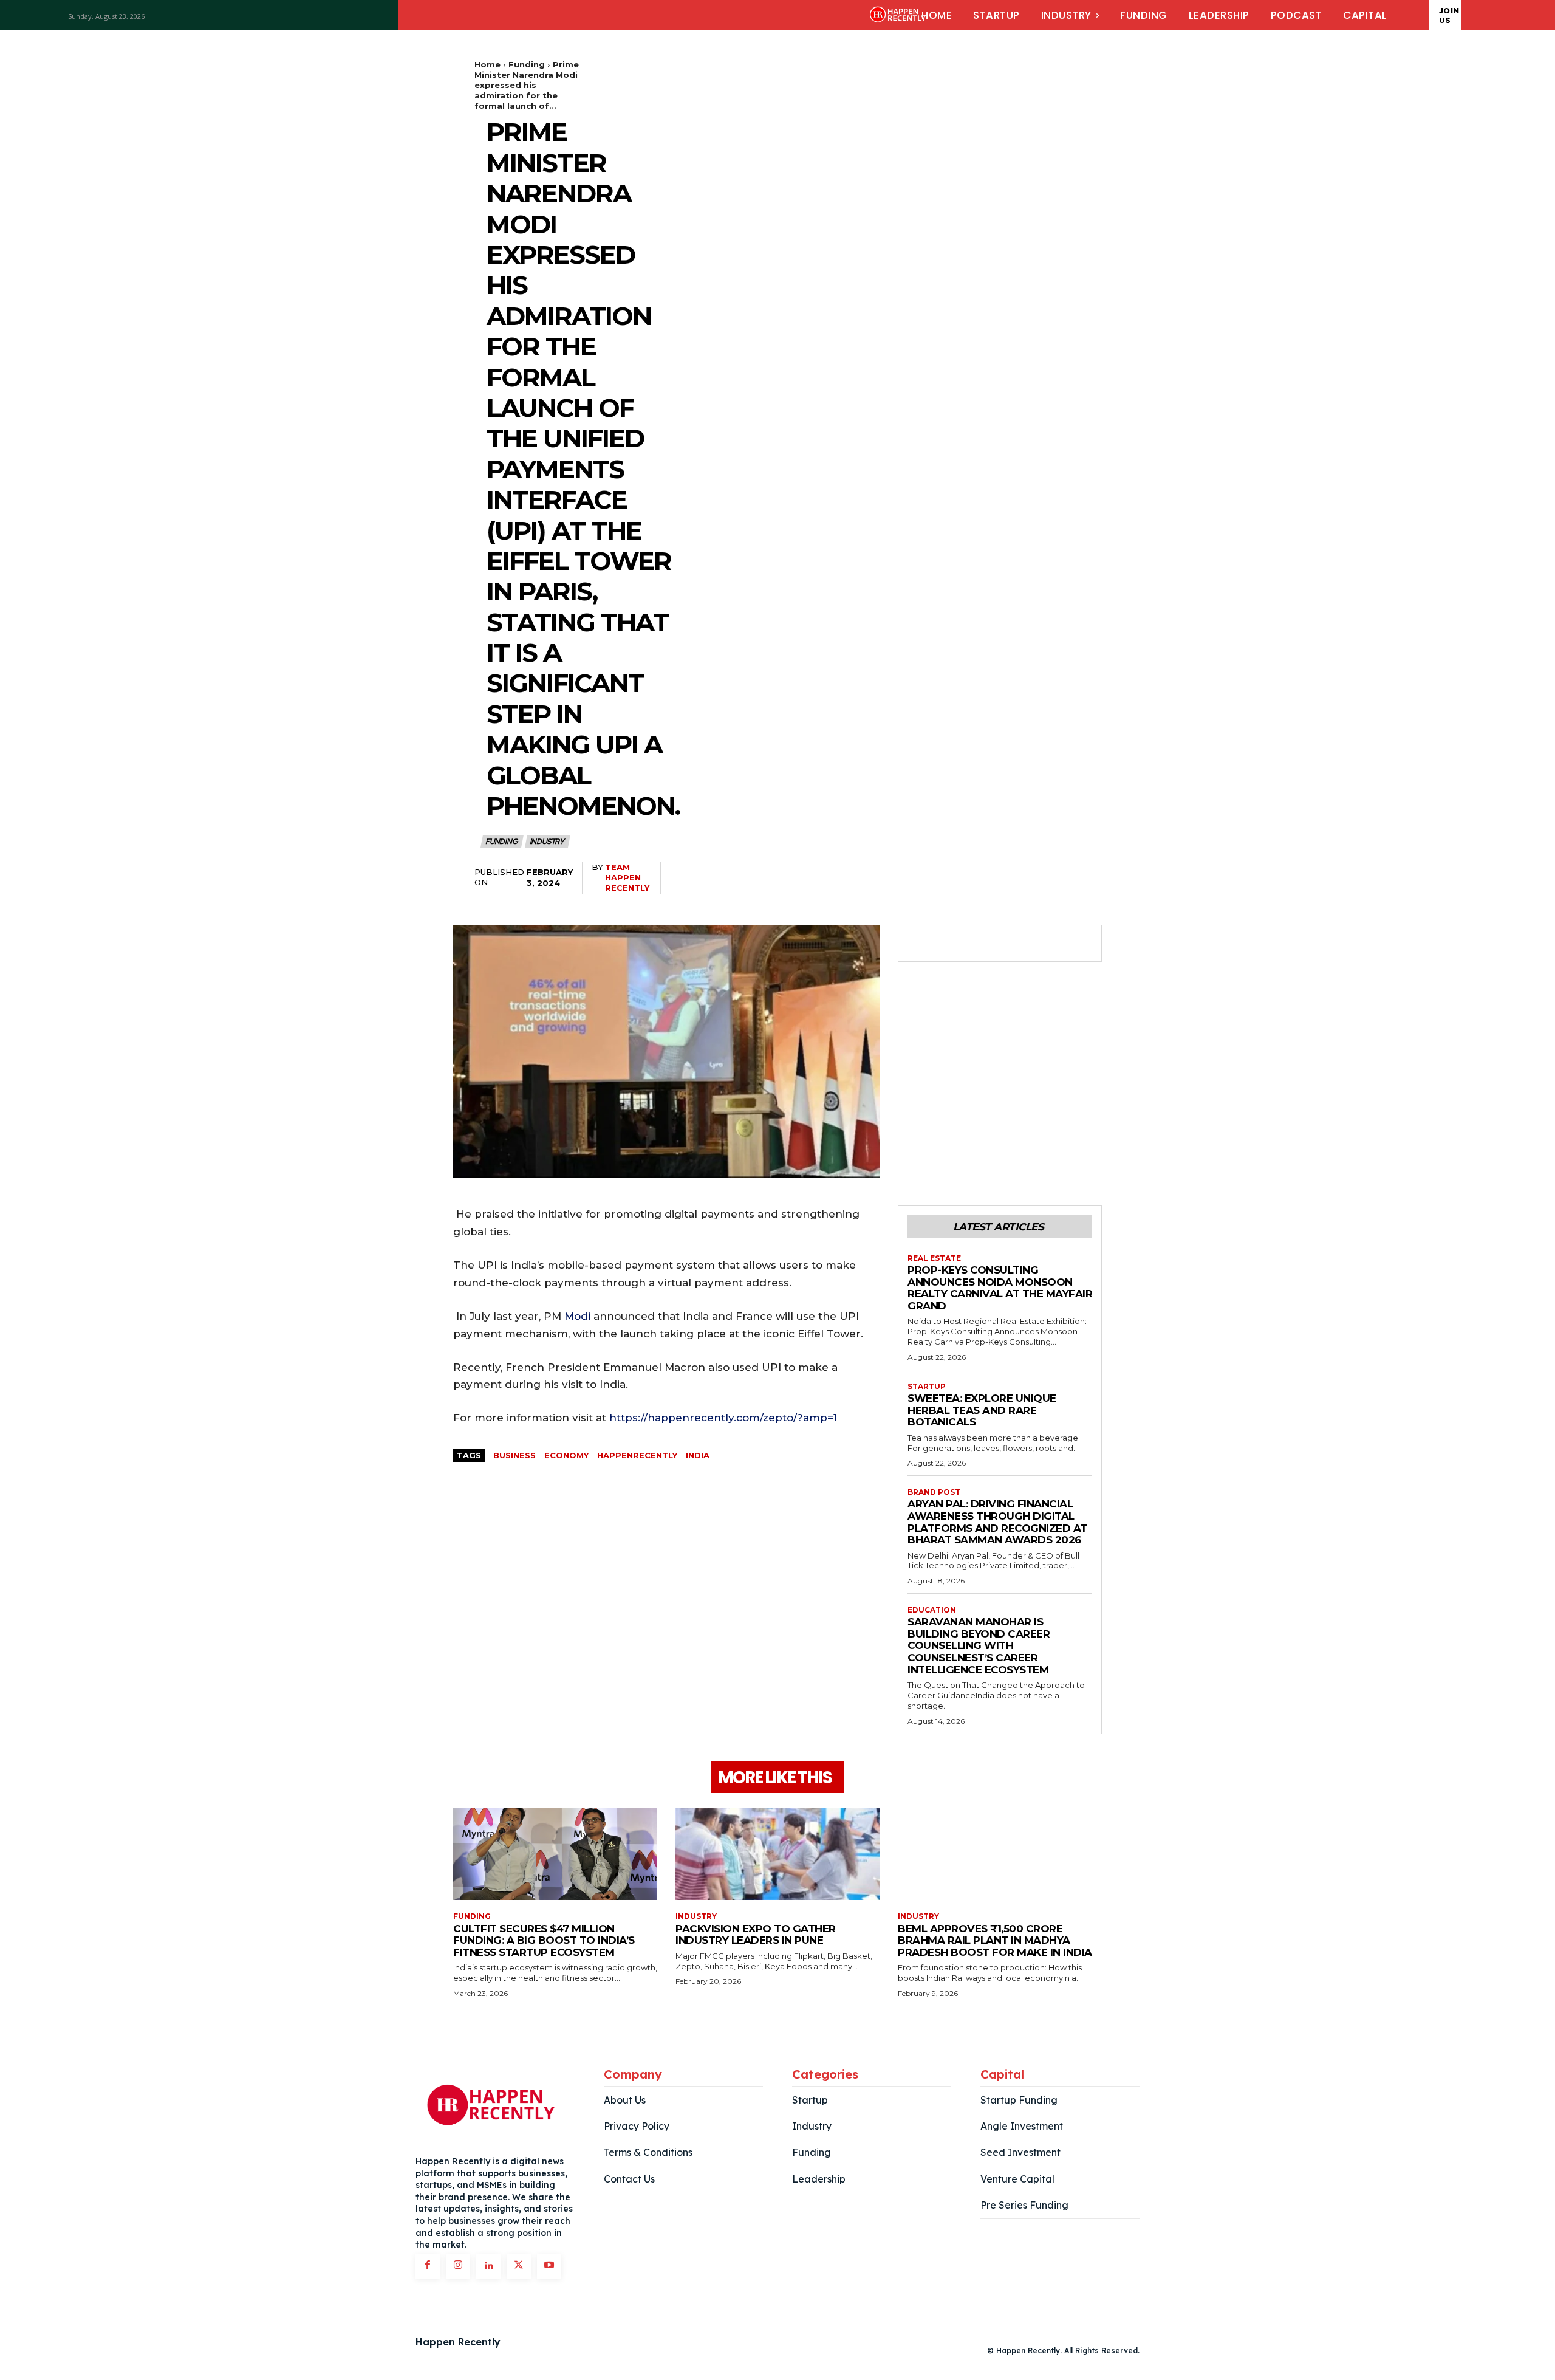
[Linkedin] (488, 2266)
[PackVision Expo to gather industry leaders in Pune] (777, 1854)
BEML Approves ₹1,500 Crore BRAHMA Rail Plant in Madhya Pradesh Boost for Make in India (995, 1940)
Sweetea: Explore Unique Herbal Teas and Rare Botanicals (982, 1410)
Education (932, 1610)
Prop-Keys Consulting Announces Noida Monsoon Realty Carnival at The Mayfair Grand (1000, 1288)
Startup (927, 1387)
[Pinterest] (976, 944)
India (698, 1455)
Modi (577, 1316)
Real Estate (934, 1258)
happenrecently (637, 1455)
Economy (566, 1455)
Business (514, 1455)
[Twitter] (948, 944)
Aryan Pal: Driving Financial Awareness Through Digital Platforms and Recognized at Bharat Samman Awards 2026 (997, 1522)
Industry (547, 842)
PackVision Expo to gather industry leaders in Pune (756, 1935)
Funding (527, 64)
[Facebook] (920, 944)
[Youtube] (549, 2266)
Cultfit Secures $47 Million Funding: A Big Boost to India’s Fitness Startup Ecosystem (544, 1940)
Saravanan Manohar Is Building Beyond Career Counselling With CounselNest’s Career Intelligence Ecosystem (979, 1645)
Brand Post (934, 1492)
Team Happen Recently (627, 877)
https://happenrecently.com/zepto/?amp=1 (723, 1418)
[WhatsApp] (1003, 944)
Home (487, 64)
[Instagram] (458, 2266)
